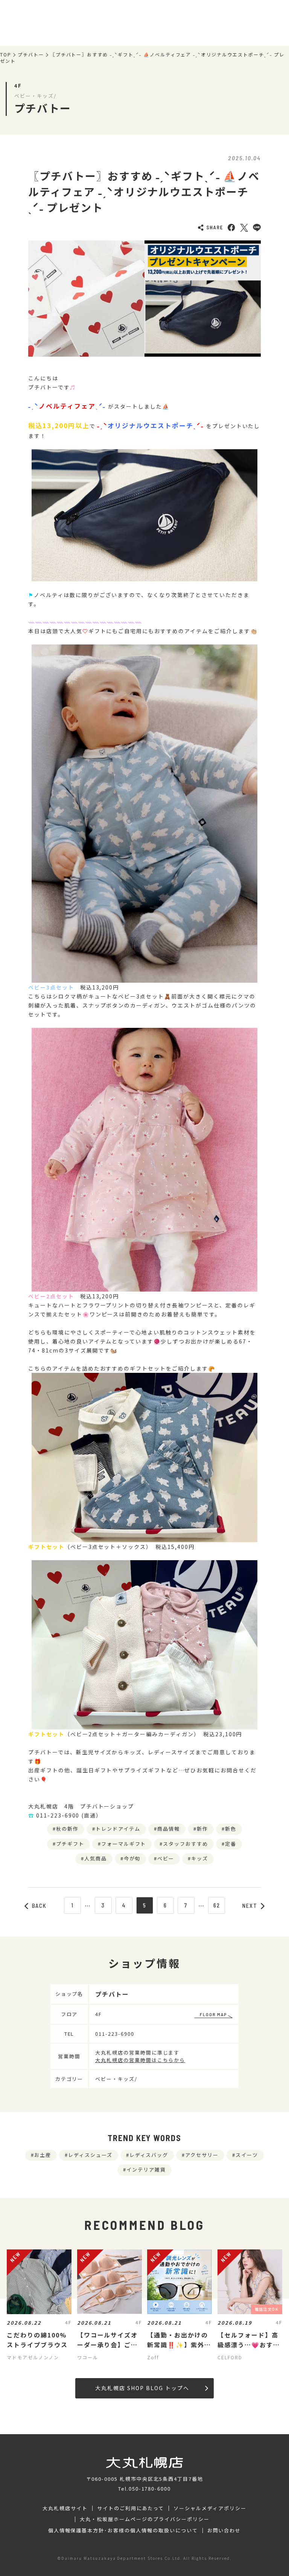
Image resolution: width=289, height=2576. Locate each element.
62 (217, 1905)
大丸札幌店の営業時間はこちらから (140, 2060)
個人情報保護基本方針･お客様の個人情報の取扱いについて (123, 2530)
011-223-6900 (115, 2034)
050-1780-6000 (150, 2489)
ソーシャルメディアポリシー (210, 2508)
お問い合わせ (224, 2530)
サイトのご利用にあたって (131, 2508)
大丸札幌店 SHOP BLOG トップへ (142, 2388)
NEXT (250, 1906)
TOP (6, 55)
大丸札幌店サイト (65, 2508)
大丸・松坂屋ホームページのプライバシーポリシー (144, 2519)
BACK (40, 1906)
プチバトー (31, 55)
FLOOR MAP (213, 2014)
